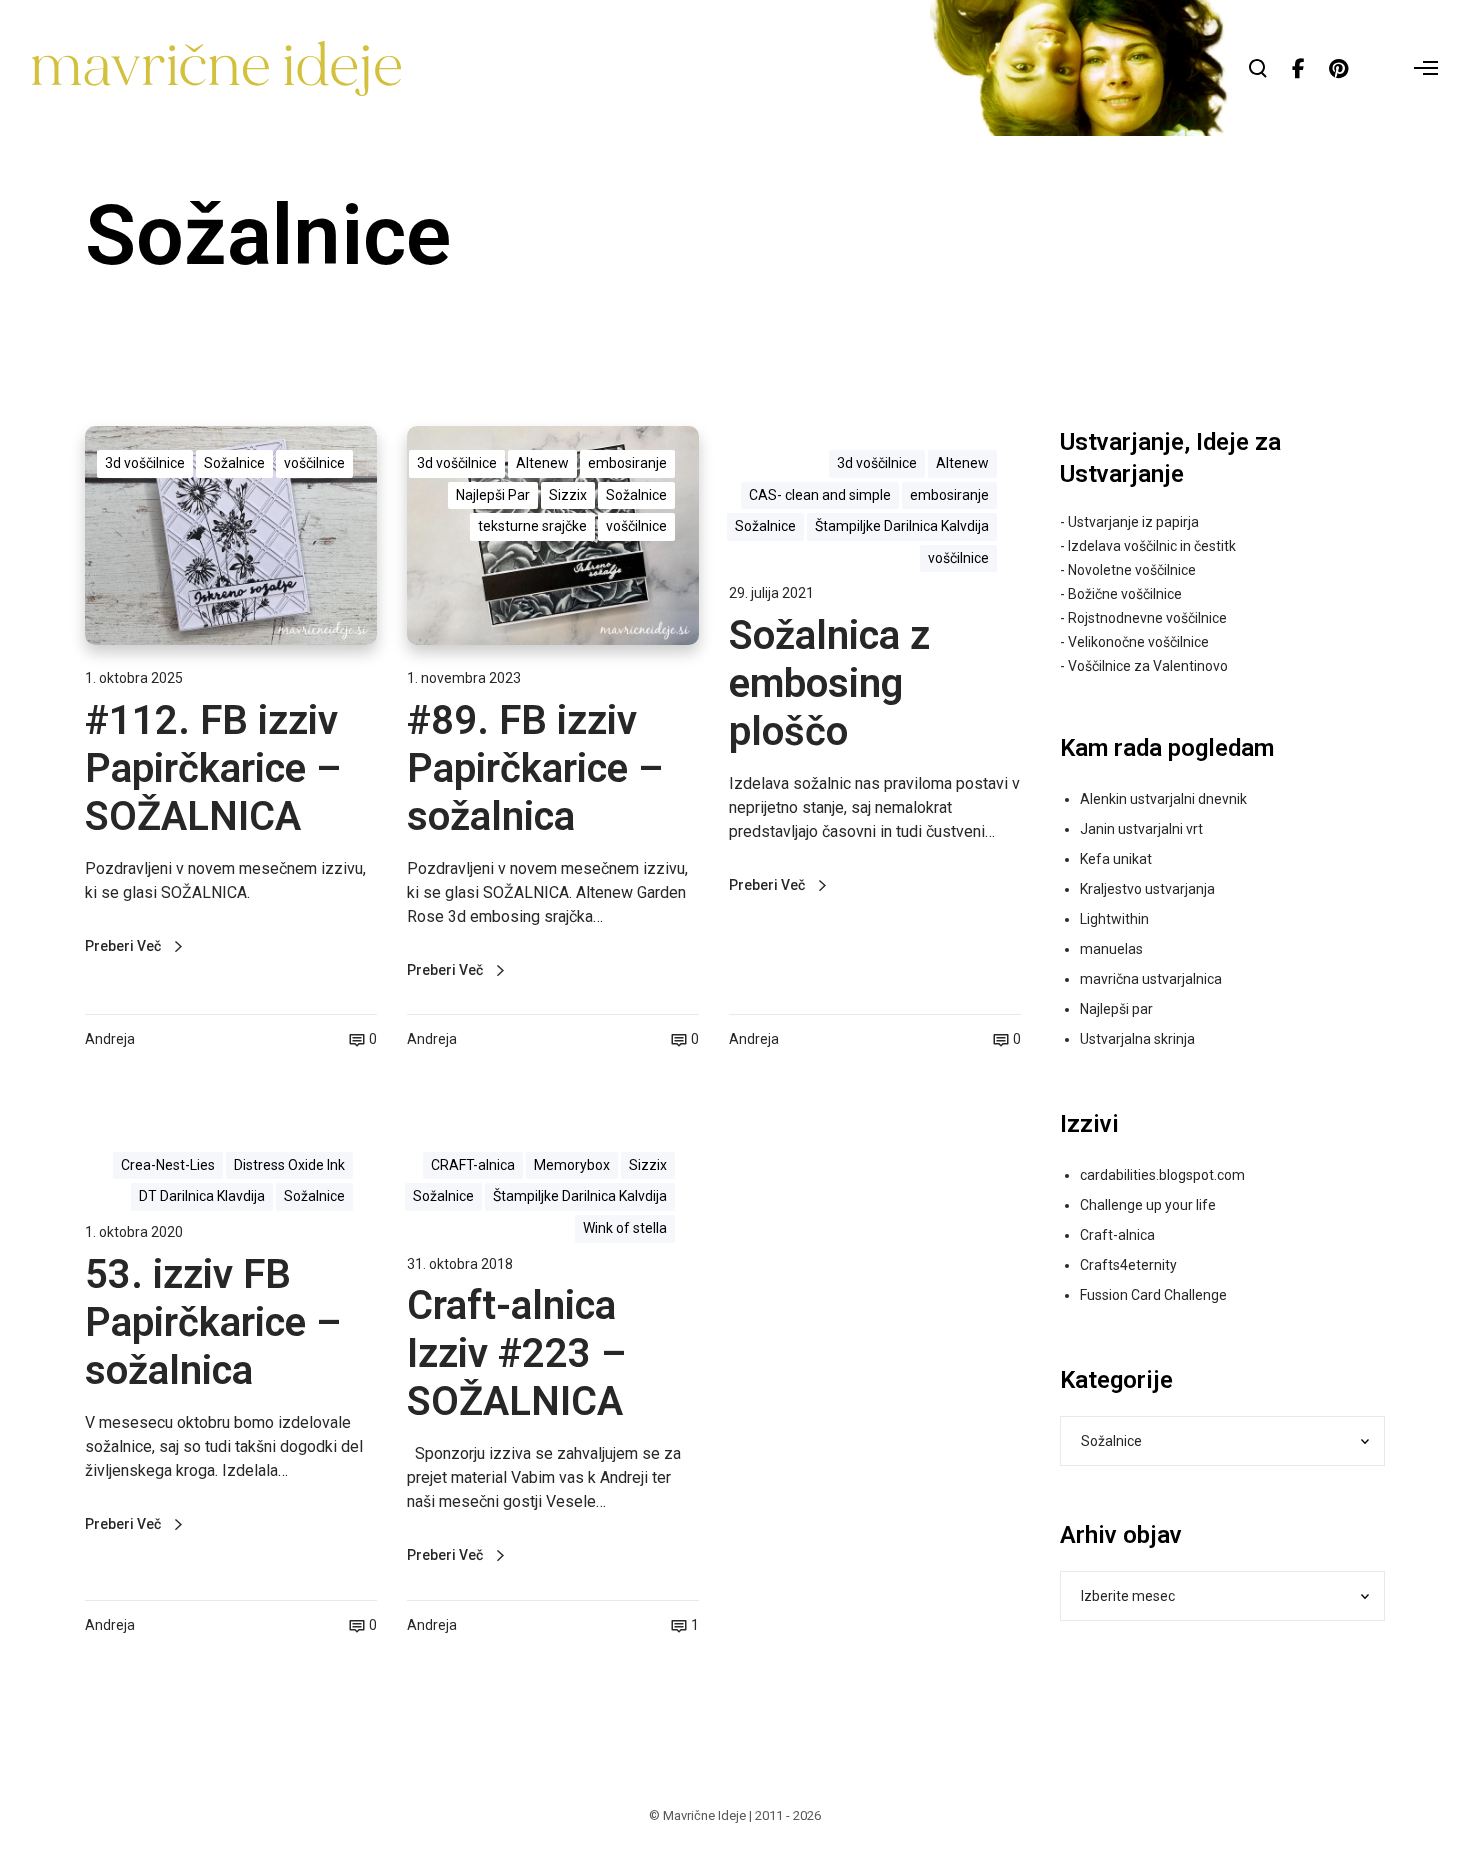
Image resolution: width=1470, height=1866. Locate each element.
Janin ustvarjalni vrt (1141, 829)
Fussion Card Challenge (1153, 1295)
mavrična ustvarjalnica (1151, 979)
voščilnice (314, 463)
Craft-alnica (1117, 1235)
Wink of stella (625, 1228)
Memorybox (572, 1165)
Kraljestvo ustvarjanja (1147, 889)
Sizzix (568, 495)
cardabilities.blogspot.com (1162, 1175)
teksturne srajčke (532, 526)
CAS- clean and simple (820, 495)
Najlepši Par (493, 495)
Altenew (542, 463)
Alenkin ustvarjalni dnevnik (1163, 799)
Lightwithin (1114, 919)
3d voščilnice (145, 463)
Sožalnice (234, 463)
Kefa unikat (1116, 859)
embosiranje (627, 463)
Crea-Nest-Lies (168, 1165)
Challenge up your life (1148, 1205)
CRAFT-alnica (473, 1165)
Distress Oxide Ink (289, 1165)
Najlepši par (1116, 1009)
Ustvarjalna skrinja (1137, 1039)
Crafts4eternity (1128, 1265)
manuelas (1111, 949)
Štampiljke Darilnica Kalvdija (902, 526)
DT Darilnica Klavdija (202, 1196)
